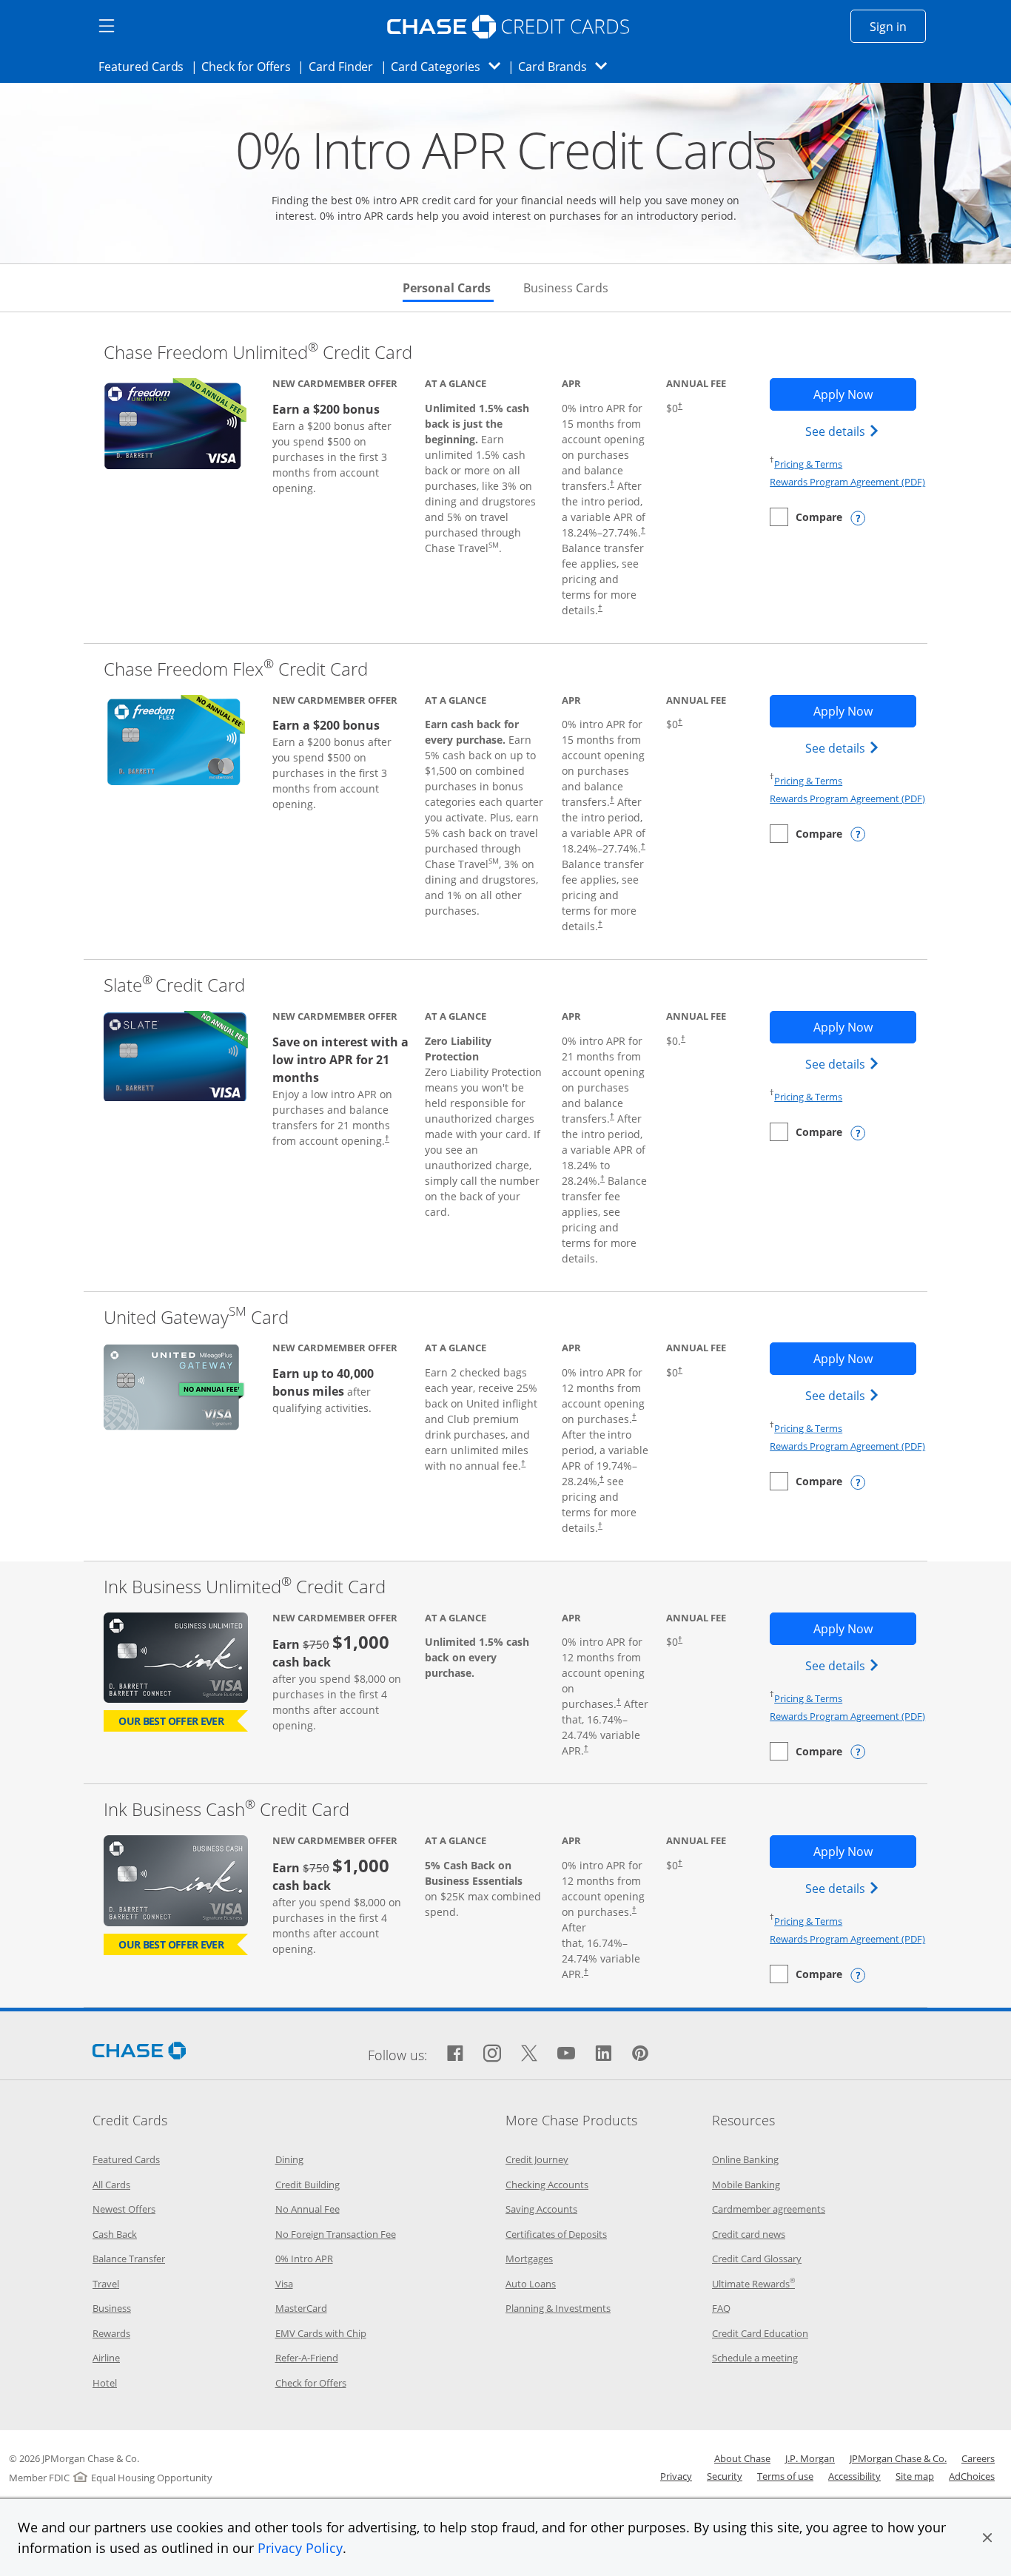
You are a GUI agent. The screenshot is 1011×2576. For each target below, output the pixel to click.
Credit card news (749, 2234)
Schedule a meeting (755, 2358)
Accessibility (854, 2476)
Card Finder (346, 66)
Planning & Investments (558, 2308)
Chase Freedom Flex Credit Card (236, 669)
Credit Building (308, 2185)
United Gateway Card (196, 1317)
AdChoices (972, 2476)
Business (112, 2308)
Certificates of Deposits (556, 2234)
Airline (106, 2358)
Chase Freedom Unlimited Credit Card (258, 352)
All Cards (111, 2185)
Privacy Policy (300, 2548)
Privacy (676, 2476)
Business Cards (566, 288)
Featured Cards (145, 66)
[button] (987, 2538)
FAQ (721, 2308)
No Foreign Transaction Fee (336, 2234)
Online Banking (745, 2159)
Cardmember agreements (769, 2209)
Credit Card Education (760, 2333)
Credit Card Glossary (757, 2259)
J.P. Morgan (810, 2458)
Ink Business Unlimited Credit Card (245, 1586)
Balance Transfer (129, 2259)
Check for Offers (250, 66)
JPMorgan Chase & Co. (898, 2458)
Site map (915, 2476)
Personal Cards (448, 288)
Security (725, 2476)
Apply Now (864, 394)
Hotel (105, 2383)
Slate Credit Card (174, 985)
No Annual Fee (308, 2209)
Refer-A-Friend (307, 2358)
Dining (289, 2159)
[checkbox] (806, 517)
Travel (106, 2284)
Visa (284, 2284)
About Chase (742, 2458)
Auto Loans (531, 2284)
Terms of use (785, 2476)
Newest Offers (124, 2209)
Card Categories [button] (450, 66)
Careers (978, 2458)
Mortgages (529, 2259)
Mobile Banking (746, 2185)
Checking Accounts (547, 2185)
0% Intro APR (304, 2259)
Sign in (898, 26)
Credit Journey (537, 2159)
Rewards (111, 2333)
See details (844, 431)
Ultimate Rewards (753, 2284)
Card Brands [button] (567, 66)
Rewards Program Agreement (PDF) (847, 482)
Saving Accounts (541, 2209)
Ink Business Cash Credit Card (226, 1809)
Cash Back (115, 2234)
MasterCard (301, 2308)
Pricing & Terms (808, 464)
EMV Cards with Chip (321, 2333)
